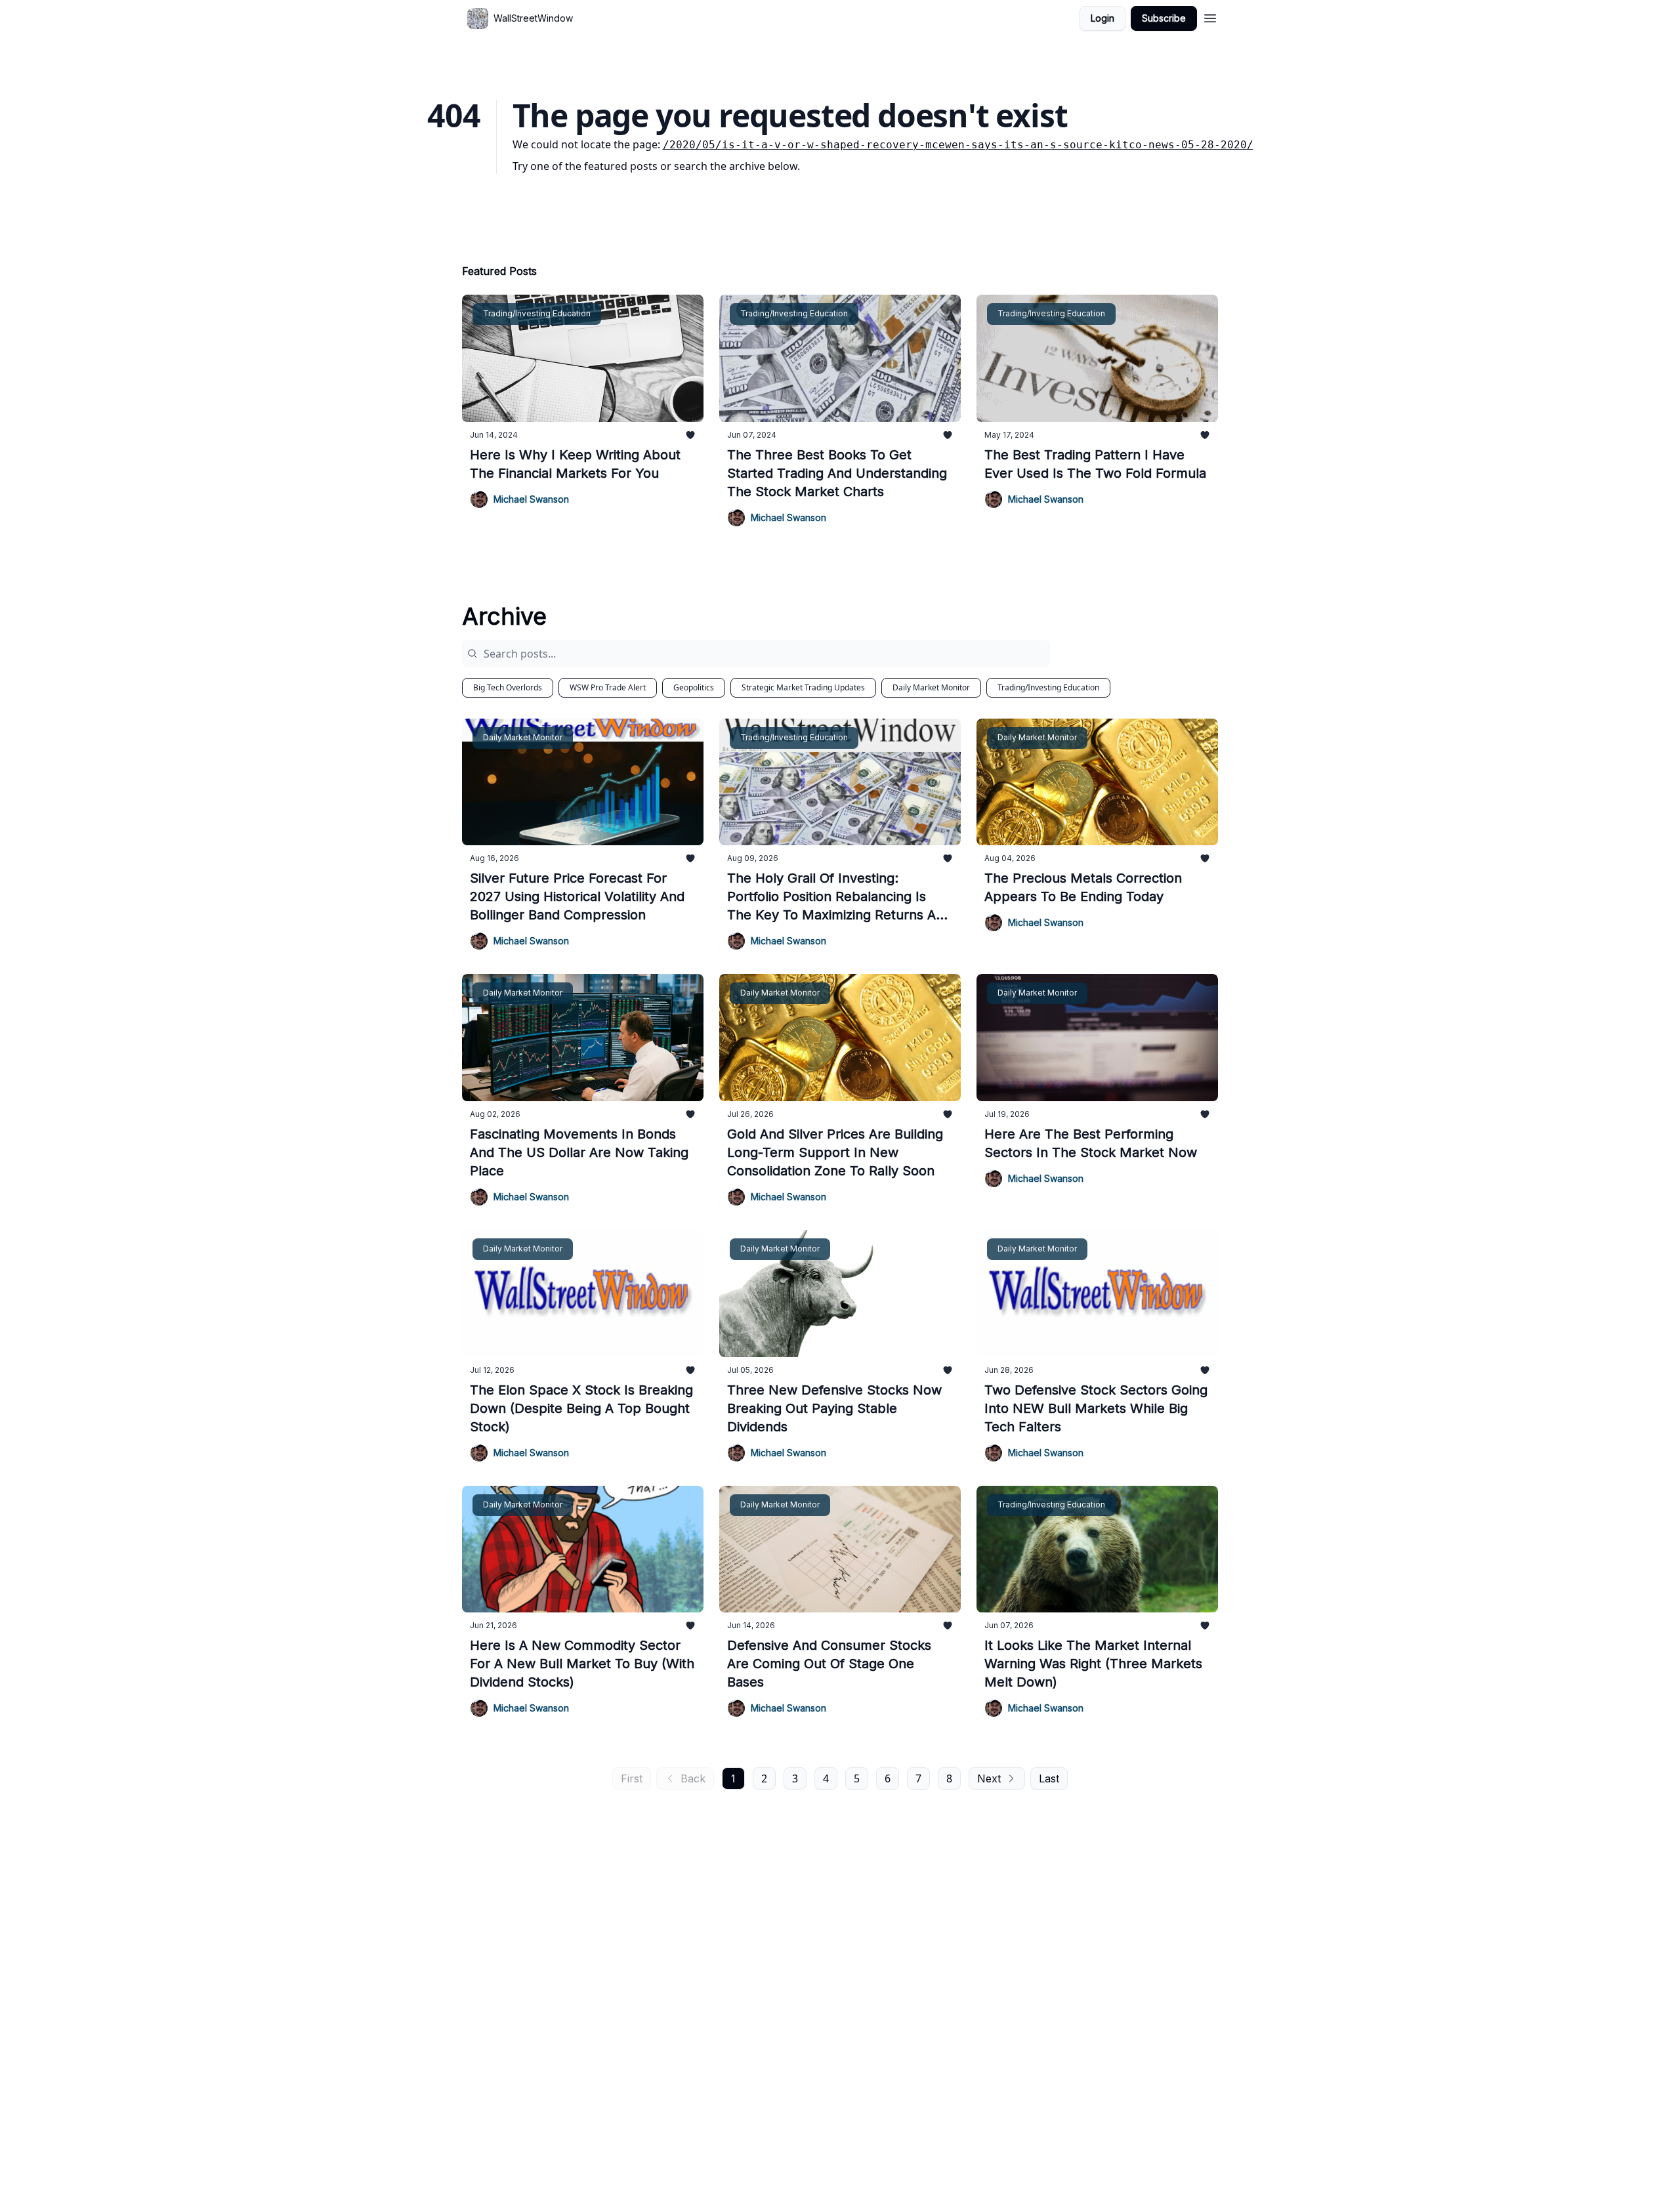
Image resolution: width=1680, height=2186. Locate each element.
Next (989, 1778)
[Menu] (1210, 16)
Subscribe (1164, 18)
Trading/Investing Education (1048, 687)
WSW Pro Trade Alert (608, 687)
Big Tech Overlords (508, 687)
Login (1102, 18)
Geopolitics (694, 687)
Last (1049, 1778)
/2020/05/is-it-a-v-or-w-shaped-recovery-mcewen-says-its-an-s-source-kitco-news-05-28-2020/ (958, 145)
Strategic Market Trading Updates (803, 687)
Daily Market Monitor (931, 687)
